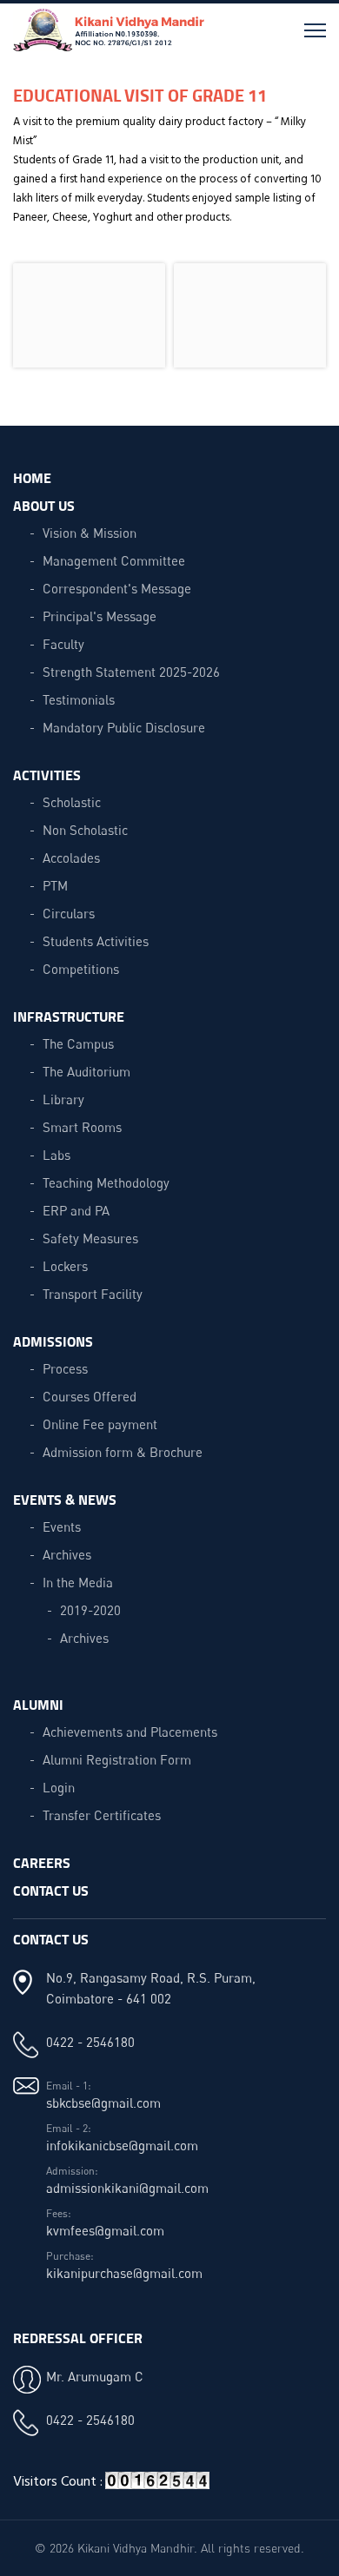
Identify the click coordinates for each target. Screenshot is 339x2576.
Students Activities (96, 941)
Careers (42, 1862)
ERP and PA (76, 1210)
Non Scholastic (85, 830)
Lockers (65, 1266)
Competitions (81, 969)
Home (32, 477)
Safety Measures (90, 1238)
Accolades (71, 858)
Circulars (69, 913)
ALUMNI (38, 1704)
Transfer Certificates (102, 1815)
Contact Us (51, 1890)
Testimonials (79, 699)
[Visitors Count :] (157, 2487)
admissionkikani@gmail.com (127, 2188)
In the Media (78, 1582)
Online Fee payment (100, 1424)
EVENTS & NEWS (65, 1499)
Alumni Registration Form (117, 1759)
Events (62, 1526)
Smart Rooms (82, 1127)
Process (65, 1368)
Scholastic (72, 802)
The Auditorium (86, 1071)
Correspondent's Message (117, 588)
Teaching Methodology (106, 1182)
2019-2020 (90, 1610)
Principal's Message (100, 616)
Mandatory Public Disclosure (124, 727)
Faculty (63, 644)
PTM (55, 885)
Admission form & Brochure (123, 1452)
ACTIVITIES (47, 775)
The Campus (78, 1043)
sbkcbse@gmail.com (103, 2103)
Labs (56, 1155)
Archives (67, 1554)
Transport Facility (93, 1294)
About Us (44, 505)
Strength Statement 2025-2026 (131, 672)
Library (63, 1099)
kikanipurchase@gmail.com (124, 2273)
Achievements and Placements (130, 1732)
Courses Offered (90, 1396)
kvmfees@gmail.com (105, 2230)
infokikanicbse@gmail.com (122, 2145)
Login (59, 1787)
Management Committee (114, 560)
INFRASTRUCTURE (69, 1016)
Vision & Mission (90, 533)
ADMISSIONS (53, 1341)
